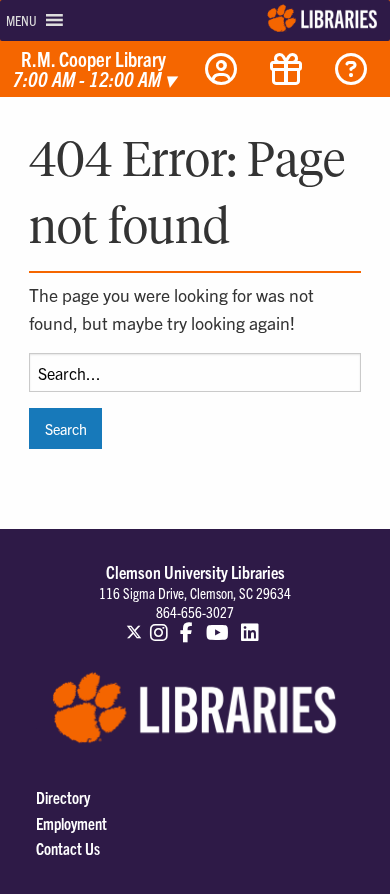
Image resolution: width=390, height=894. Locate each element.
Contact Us (68, 848)
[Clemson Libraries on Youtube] (217, 623)
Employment (71, 823)
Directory (63, 797)
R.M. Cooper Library (94, 70)
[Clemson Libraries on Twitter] (134, 623)
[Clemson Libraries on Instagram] (159, 623)
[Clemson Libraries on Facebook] (186, 623)
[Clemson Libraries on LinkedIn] (251, 623)
